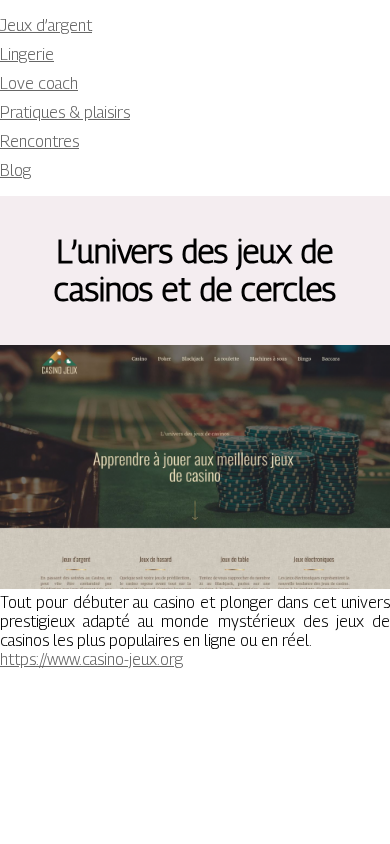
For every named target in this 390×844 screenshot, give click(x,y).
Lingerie (27, 54)
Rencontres (39, 141)
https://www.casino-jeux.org (91, 659)
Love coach (39, 83)
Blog (15, 170)
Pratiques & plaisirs (65, 112)
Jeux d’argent (46, 25)
